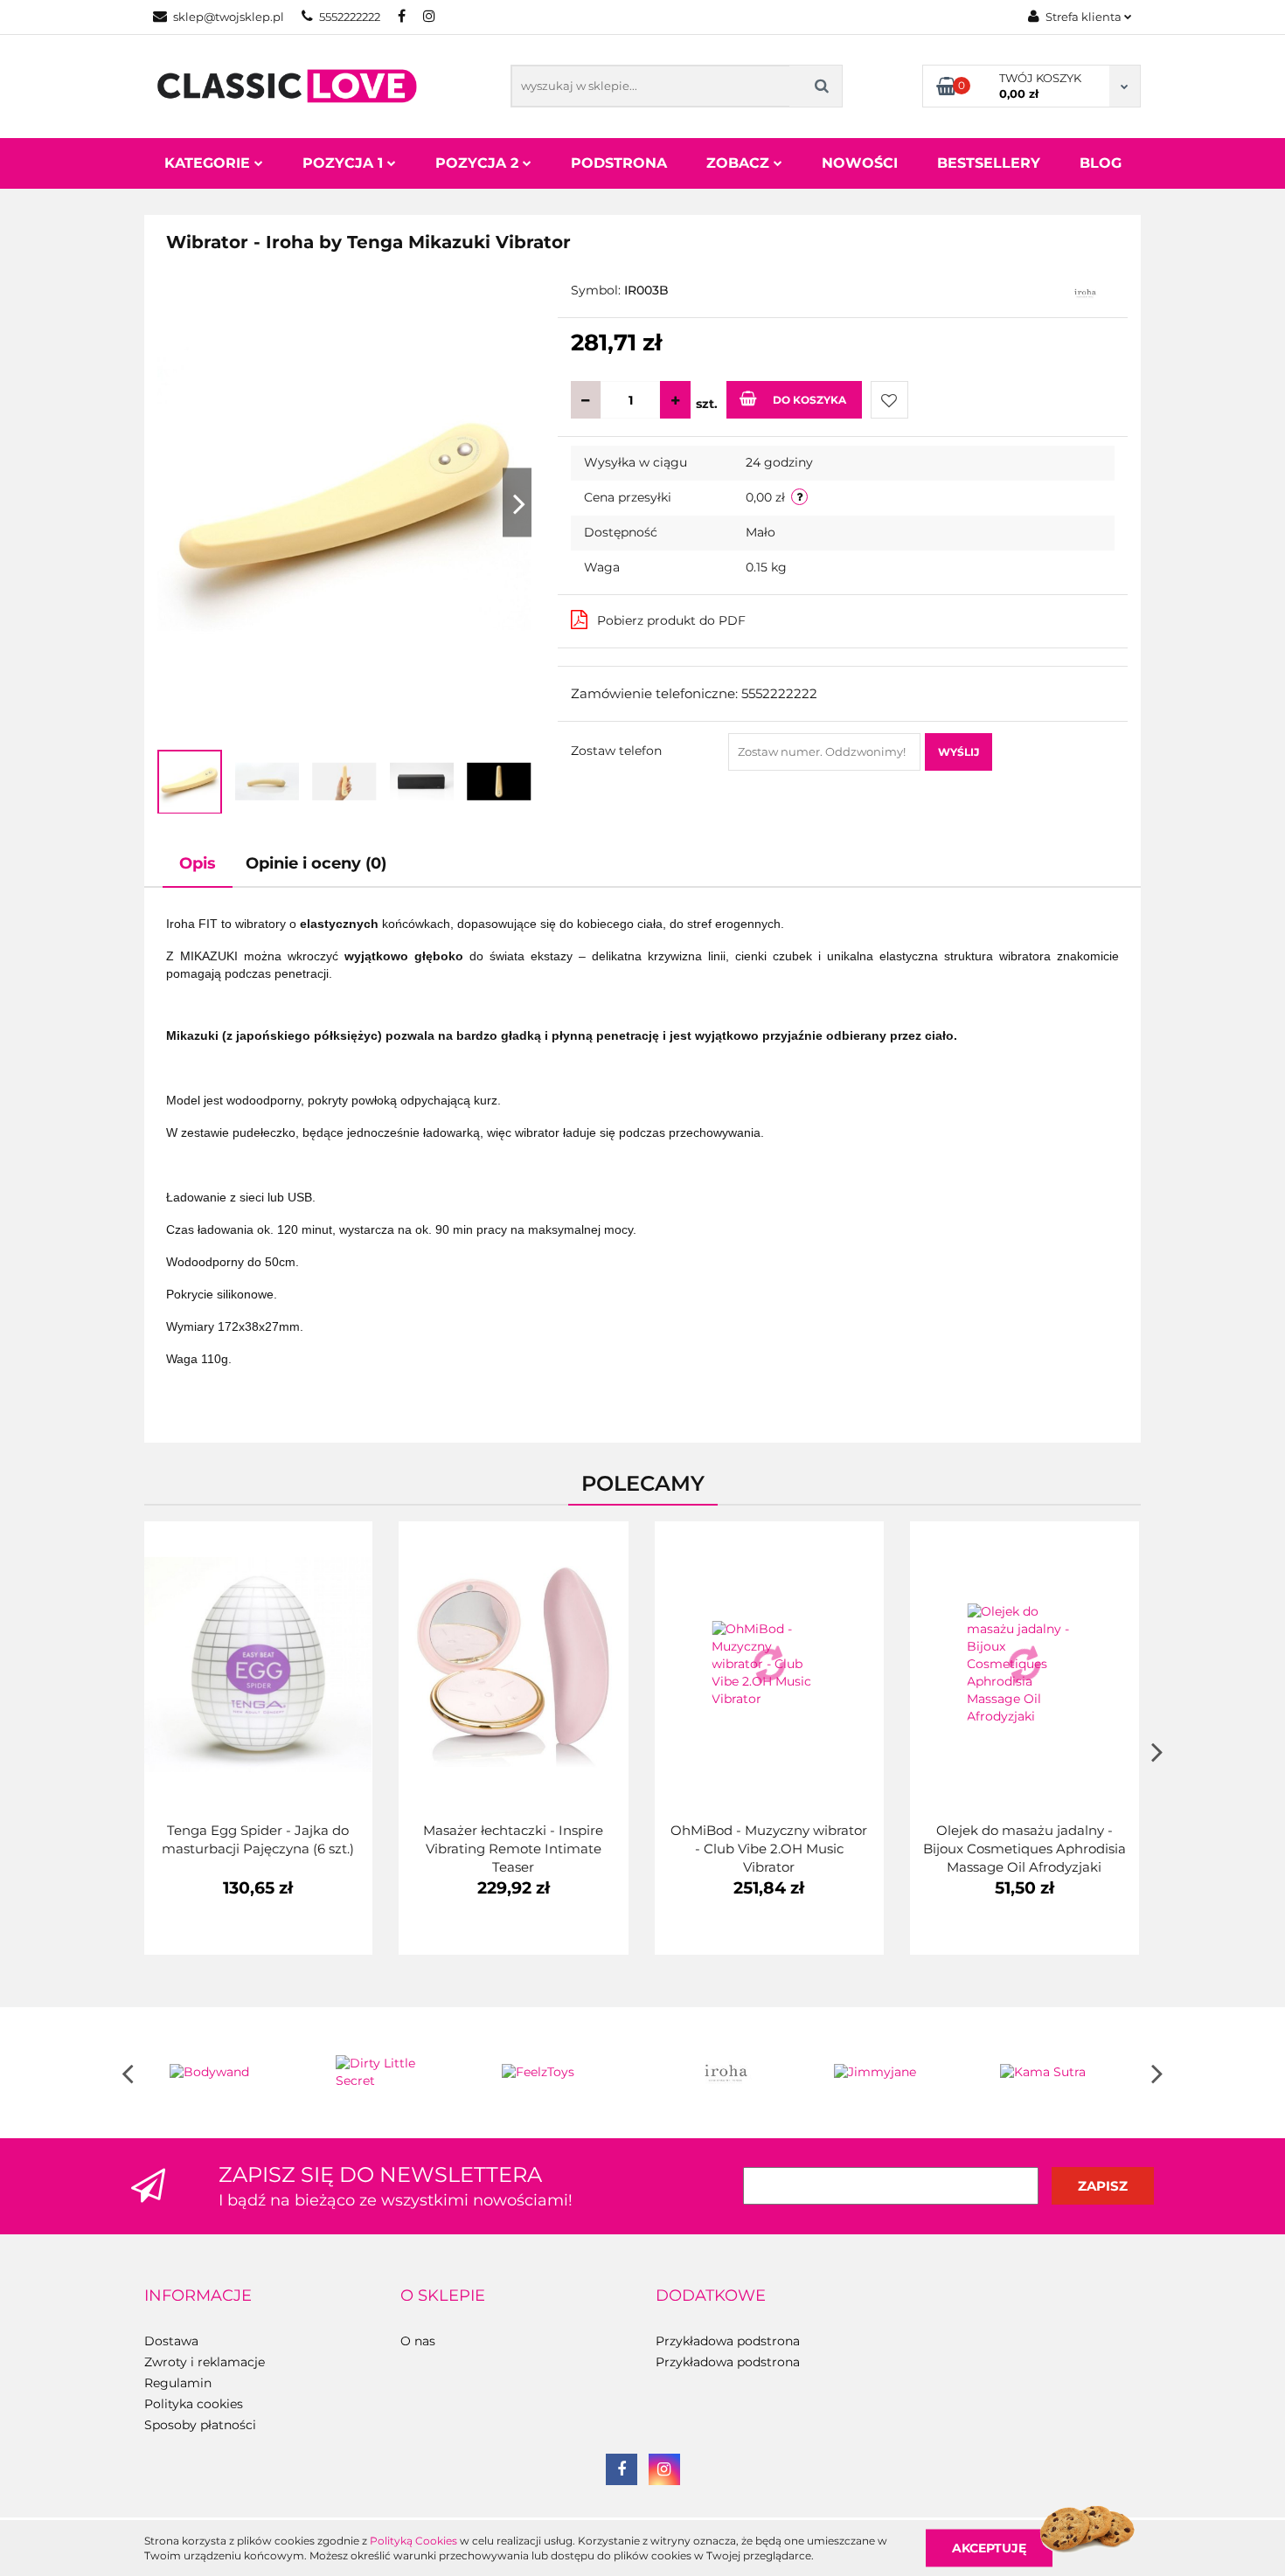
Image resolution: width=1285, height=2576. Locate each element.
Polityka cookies (194, 2404)
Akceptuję (989, 2547)
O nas (418, 2341)
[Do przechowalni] (889, 400)
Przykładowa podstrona (728, 2341)
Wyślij (959, 752)
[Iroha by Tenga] (1085, 292)
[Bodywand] (227, 2073)
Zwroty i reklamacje (205, 2362)
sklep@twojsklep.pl (229, 17)
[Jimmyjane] (892, 2073)
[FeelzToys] (559, 2073)
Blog (1101, 163)
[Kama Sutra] (1058, 2073)
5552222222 (350, 17)
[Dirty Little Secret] (393, 2073)
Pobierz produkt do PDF (671, 620)
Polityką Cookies (413, 2541)
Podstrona (619, 163)
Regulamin (178, 2383)
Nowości (860, 163)
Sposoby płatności (200, 2425)
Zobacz (740, 163)
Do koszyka (809, 400)
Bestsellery (989, 163)
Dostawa (171, 2341)
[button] (198, 2296)
